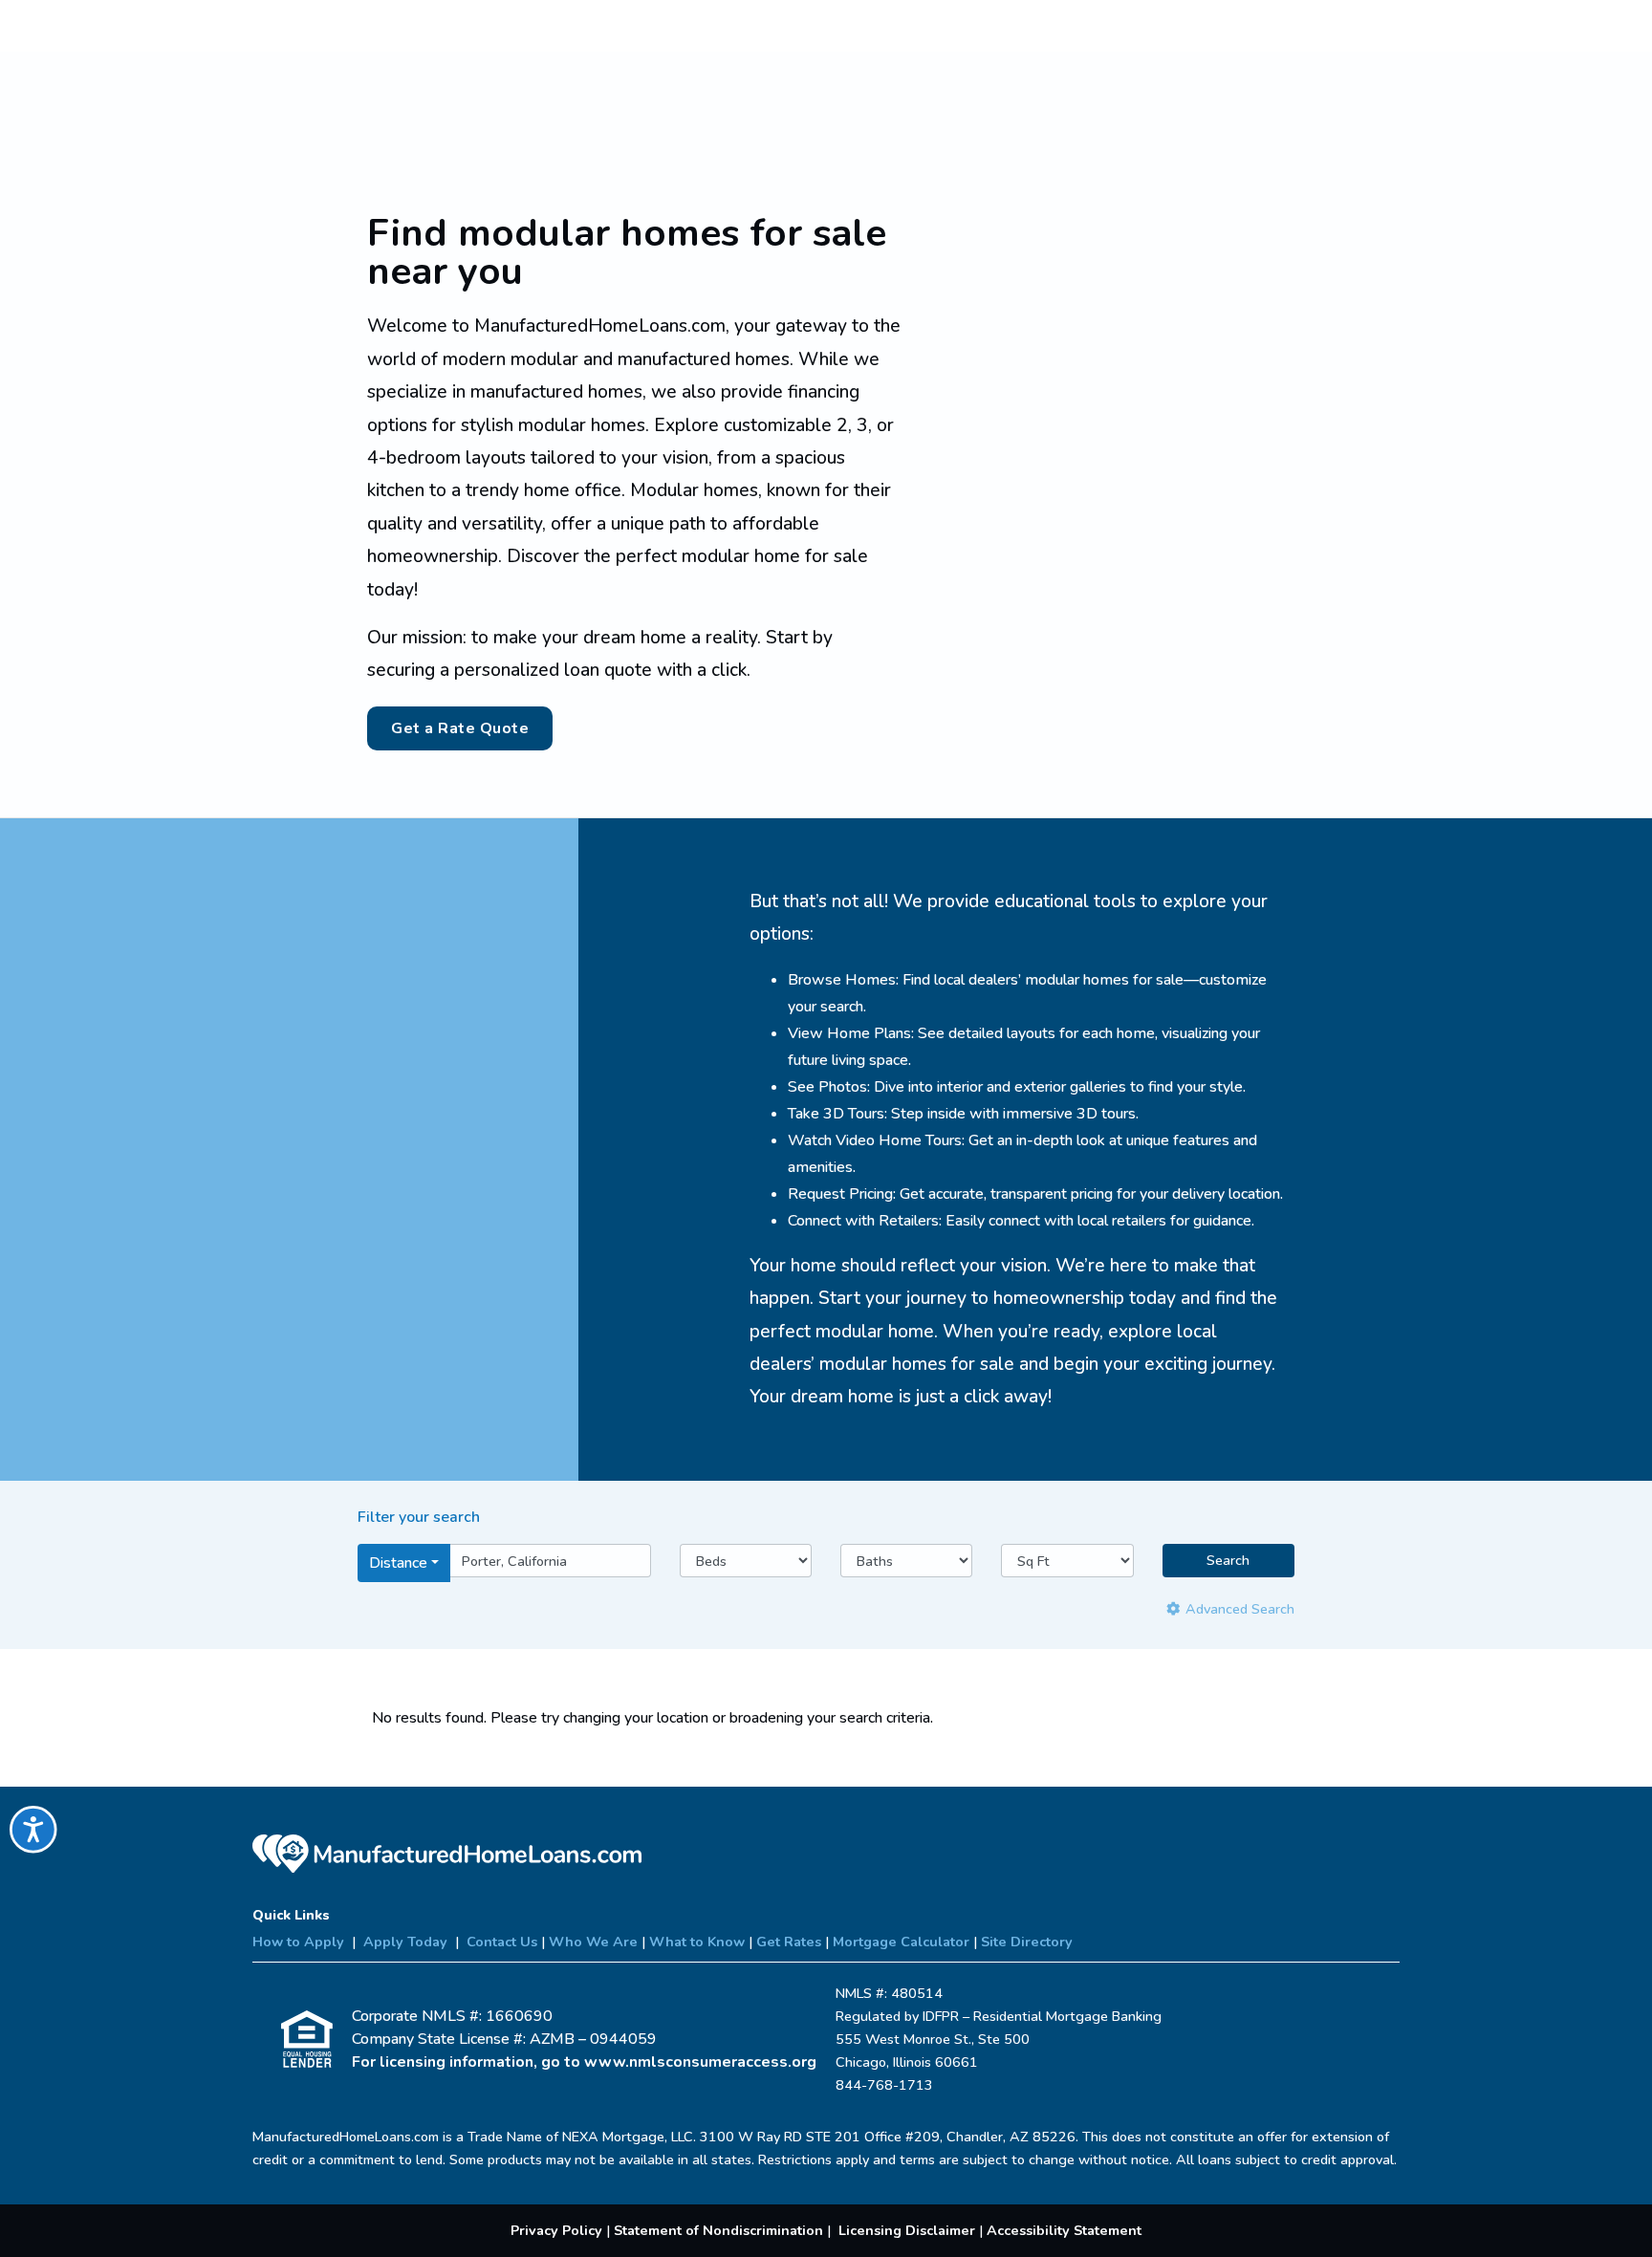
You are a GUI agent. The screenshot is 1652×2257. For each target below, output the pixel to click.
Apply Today (405, 1942)
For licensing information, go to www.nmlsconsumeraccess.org (584, 2062)
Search (1228, 1560)
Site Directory (1027, 1942)
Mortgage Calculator (901, 1942)
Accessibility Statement (1064, 2230)
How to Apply (298, 1942)
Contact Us (502, 1942)
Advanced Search (1238, 1609)
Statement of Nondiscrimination (718, 2230)
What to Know (697, 1942)
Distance (398, 1563)
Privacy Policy (556, 2230)
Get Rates (789, 1942)
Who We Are (593, 1942)
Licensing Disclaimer (907, 2230)
